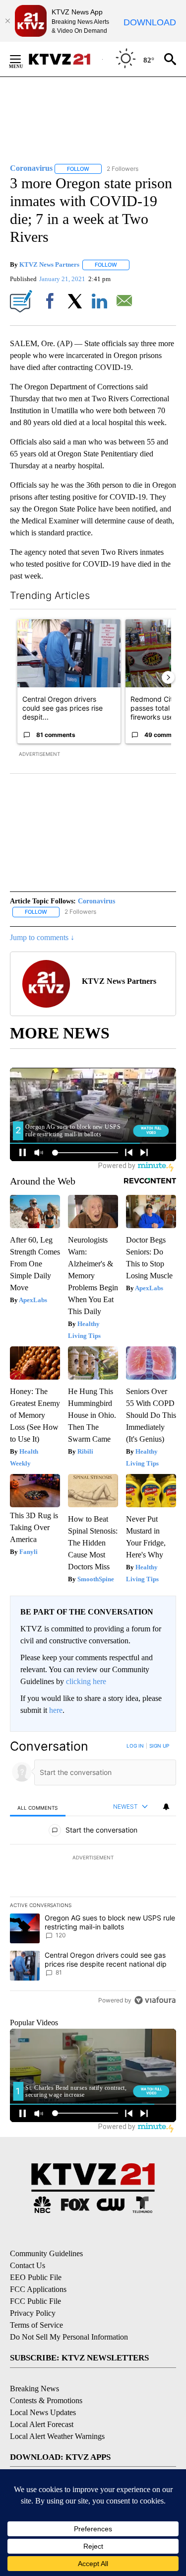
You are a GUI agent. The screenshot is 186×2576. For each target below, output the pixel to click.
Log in (135, 1746)
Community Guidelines (46, 2253)
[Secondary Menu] (23, 59)
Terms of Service (36, 2325)
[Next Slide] (168, 677)
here (56, 1710)
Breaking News (34, 2389)
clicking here (86, 1681)
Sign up (159, 1746)
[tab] (38, 1807)
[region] (93, 1875)
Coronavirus (96, 901)
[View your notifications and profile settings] (166, 1807)
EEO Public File (36, 2277)
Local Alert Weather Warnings (57, 2436)
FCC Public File (35, 2301)
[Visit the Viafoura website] (155, 2000)
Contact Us (28, 2265)
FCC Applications (38, 2289)
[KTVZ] (65, 59)
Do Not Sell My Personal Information (69, 2337)
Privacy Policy (33, 2313)
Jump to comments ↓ (42, 937)
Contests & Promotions (46, 2400)
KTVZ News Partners (49, 264)
